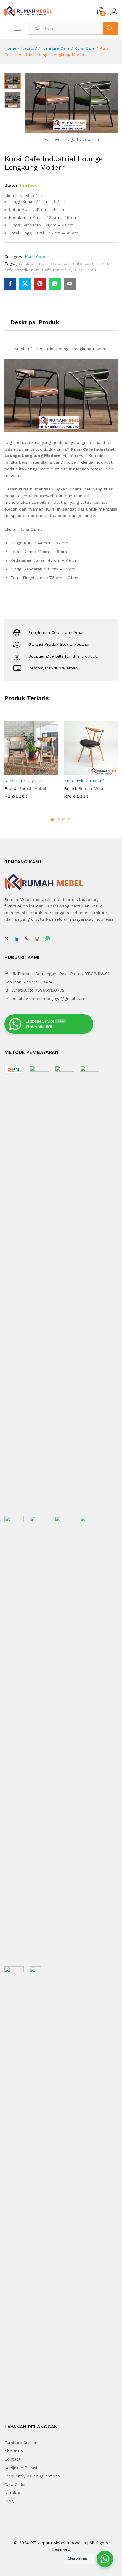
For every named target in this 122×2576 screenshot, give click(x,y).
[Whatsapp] (48, 939)
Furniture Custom (22, 2443)
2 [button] (58, 820)
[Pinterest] (27, 939)
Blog (9, 2501)
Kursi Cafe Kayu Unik (25, 781)
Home (10, 48)
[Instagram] (37, 939)
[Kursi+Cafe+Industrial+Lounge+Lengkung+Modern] (25, 284)
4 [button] (70, 820)
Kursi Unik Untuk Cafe (85, 781)
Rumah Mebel (33, 788)
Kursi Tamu (85, 270)
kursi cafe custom (81, 263)
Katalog (29, 48)
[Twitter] (7, 939)
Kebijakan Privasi (21, 2468)
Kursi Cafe (85, 48)
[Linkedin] (17, 939)
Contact (12, 2459)
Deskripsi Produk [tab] (35, 322)
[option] (31, 764)
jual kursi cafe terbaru (38, 263)
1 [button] (52, 820)
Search (110, 28)
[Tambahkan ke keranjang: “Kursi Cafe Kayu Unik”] (25, 771)
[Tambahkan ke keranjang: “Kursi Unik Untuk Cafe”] (84, 771)
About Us (14, 2451)
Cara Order (15, 2484)
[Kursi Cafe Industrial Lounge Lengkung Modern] (10, 284)
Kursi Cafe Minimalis (51, 270)
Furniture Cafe (56, 48)
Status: (12, 185)
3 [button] (64, 820)
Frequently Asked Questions (32, 2476)
